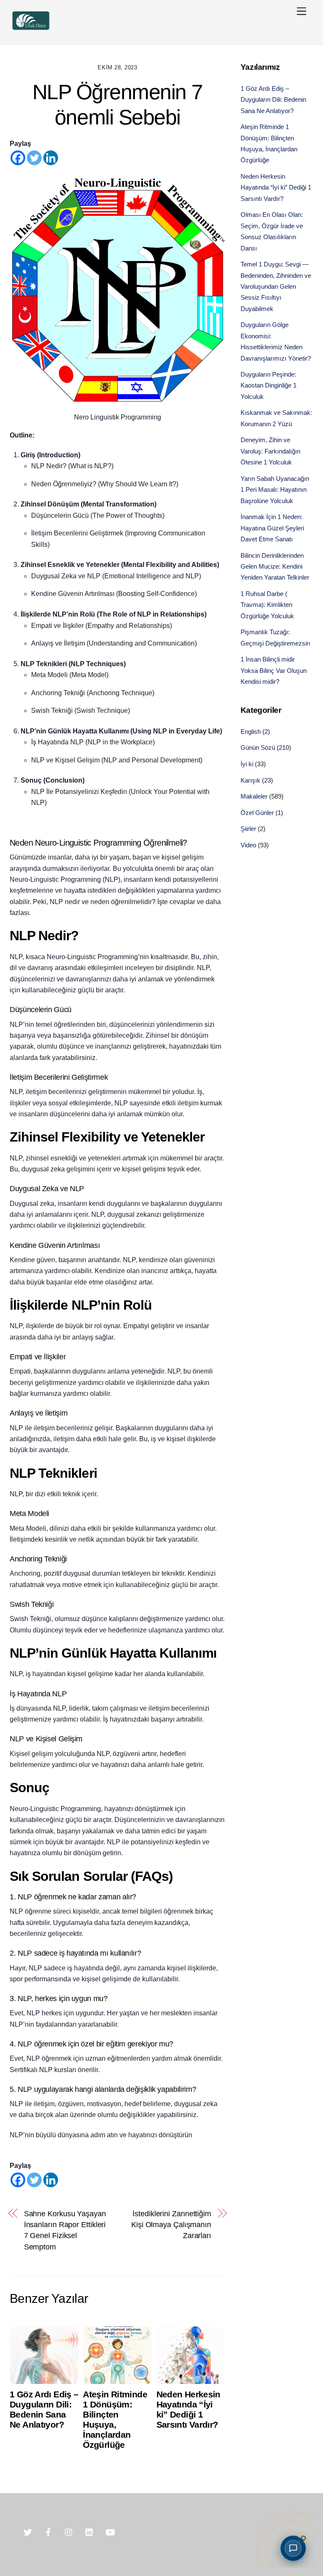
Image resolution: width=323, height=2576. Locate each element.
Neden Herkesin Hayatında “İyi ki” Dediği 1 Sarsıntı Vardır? (188, 2409)
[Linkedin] (51, 158)
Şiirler (248, 829)
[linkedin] (90, 2531)
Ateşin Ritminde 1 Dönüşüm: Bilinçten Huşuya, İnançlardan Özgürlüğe (115, 2419)
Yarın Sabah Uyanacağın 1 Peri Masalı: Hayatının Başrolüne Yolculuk (275, 490)
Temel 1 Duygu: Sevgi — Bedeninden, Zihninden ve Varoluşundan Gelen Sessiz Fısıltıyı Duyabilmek (276, 286)
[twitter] (28, 2531)
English (251, 732)
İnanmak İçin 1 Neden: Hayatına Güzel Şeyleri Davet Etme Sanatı (272, 528)
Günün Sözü (258, 747)
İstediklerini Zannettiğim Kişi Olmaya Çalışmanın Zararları (171, 2225)
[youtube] (110, 2531)
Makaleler (254, 796)
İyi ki (247, 764)
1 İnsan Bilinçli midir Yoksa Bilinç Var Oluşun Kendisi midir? (274, 670)
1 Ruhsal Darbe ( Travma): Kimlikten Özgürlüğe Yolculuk (267, 605)
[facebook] (48, 2531)
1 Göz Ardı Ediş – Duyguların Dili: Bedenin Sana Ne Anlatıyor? (44, 2409)
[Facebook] (18, 158)
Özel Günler (257, 813)
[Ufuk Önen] (31, 29)
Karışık (250, 780)
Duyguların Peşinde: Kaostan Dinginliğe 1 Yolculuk (269, 385)
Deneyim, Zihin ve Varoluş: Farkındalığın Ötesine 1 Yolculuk (270, 451)
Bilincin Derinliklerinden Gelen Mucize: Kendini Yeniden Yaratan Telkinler (275, 567)
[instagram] (69, 2531)
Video (248, 845)
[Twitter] (34, 158)
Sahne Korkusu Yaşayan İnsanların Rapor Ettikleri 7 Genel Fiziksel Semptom (65, 2230)
